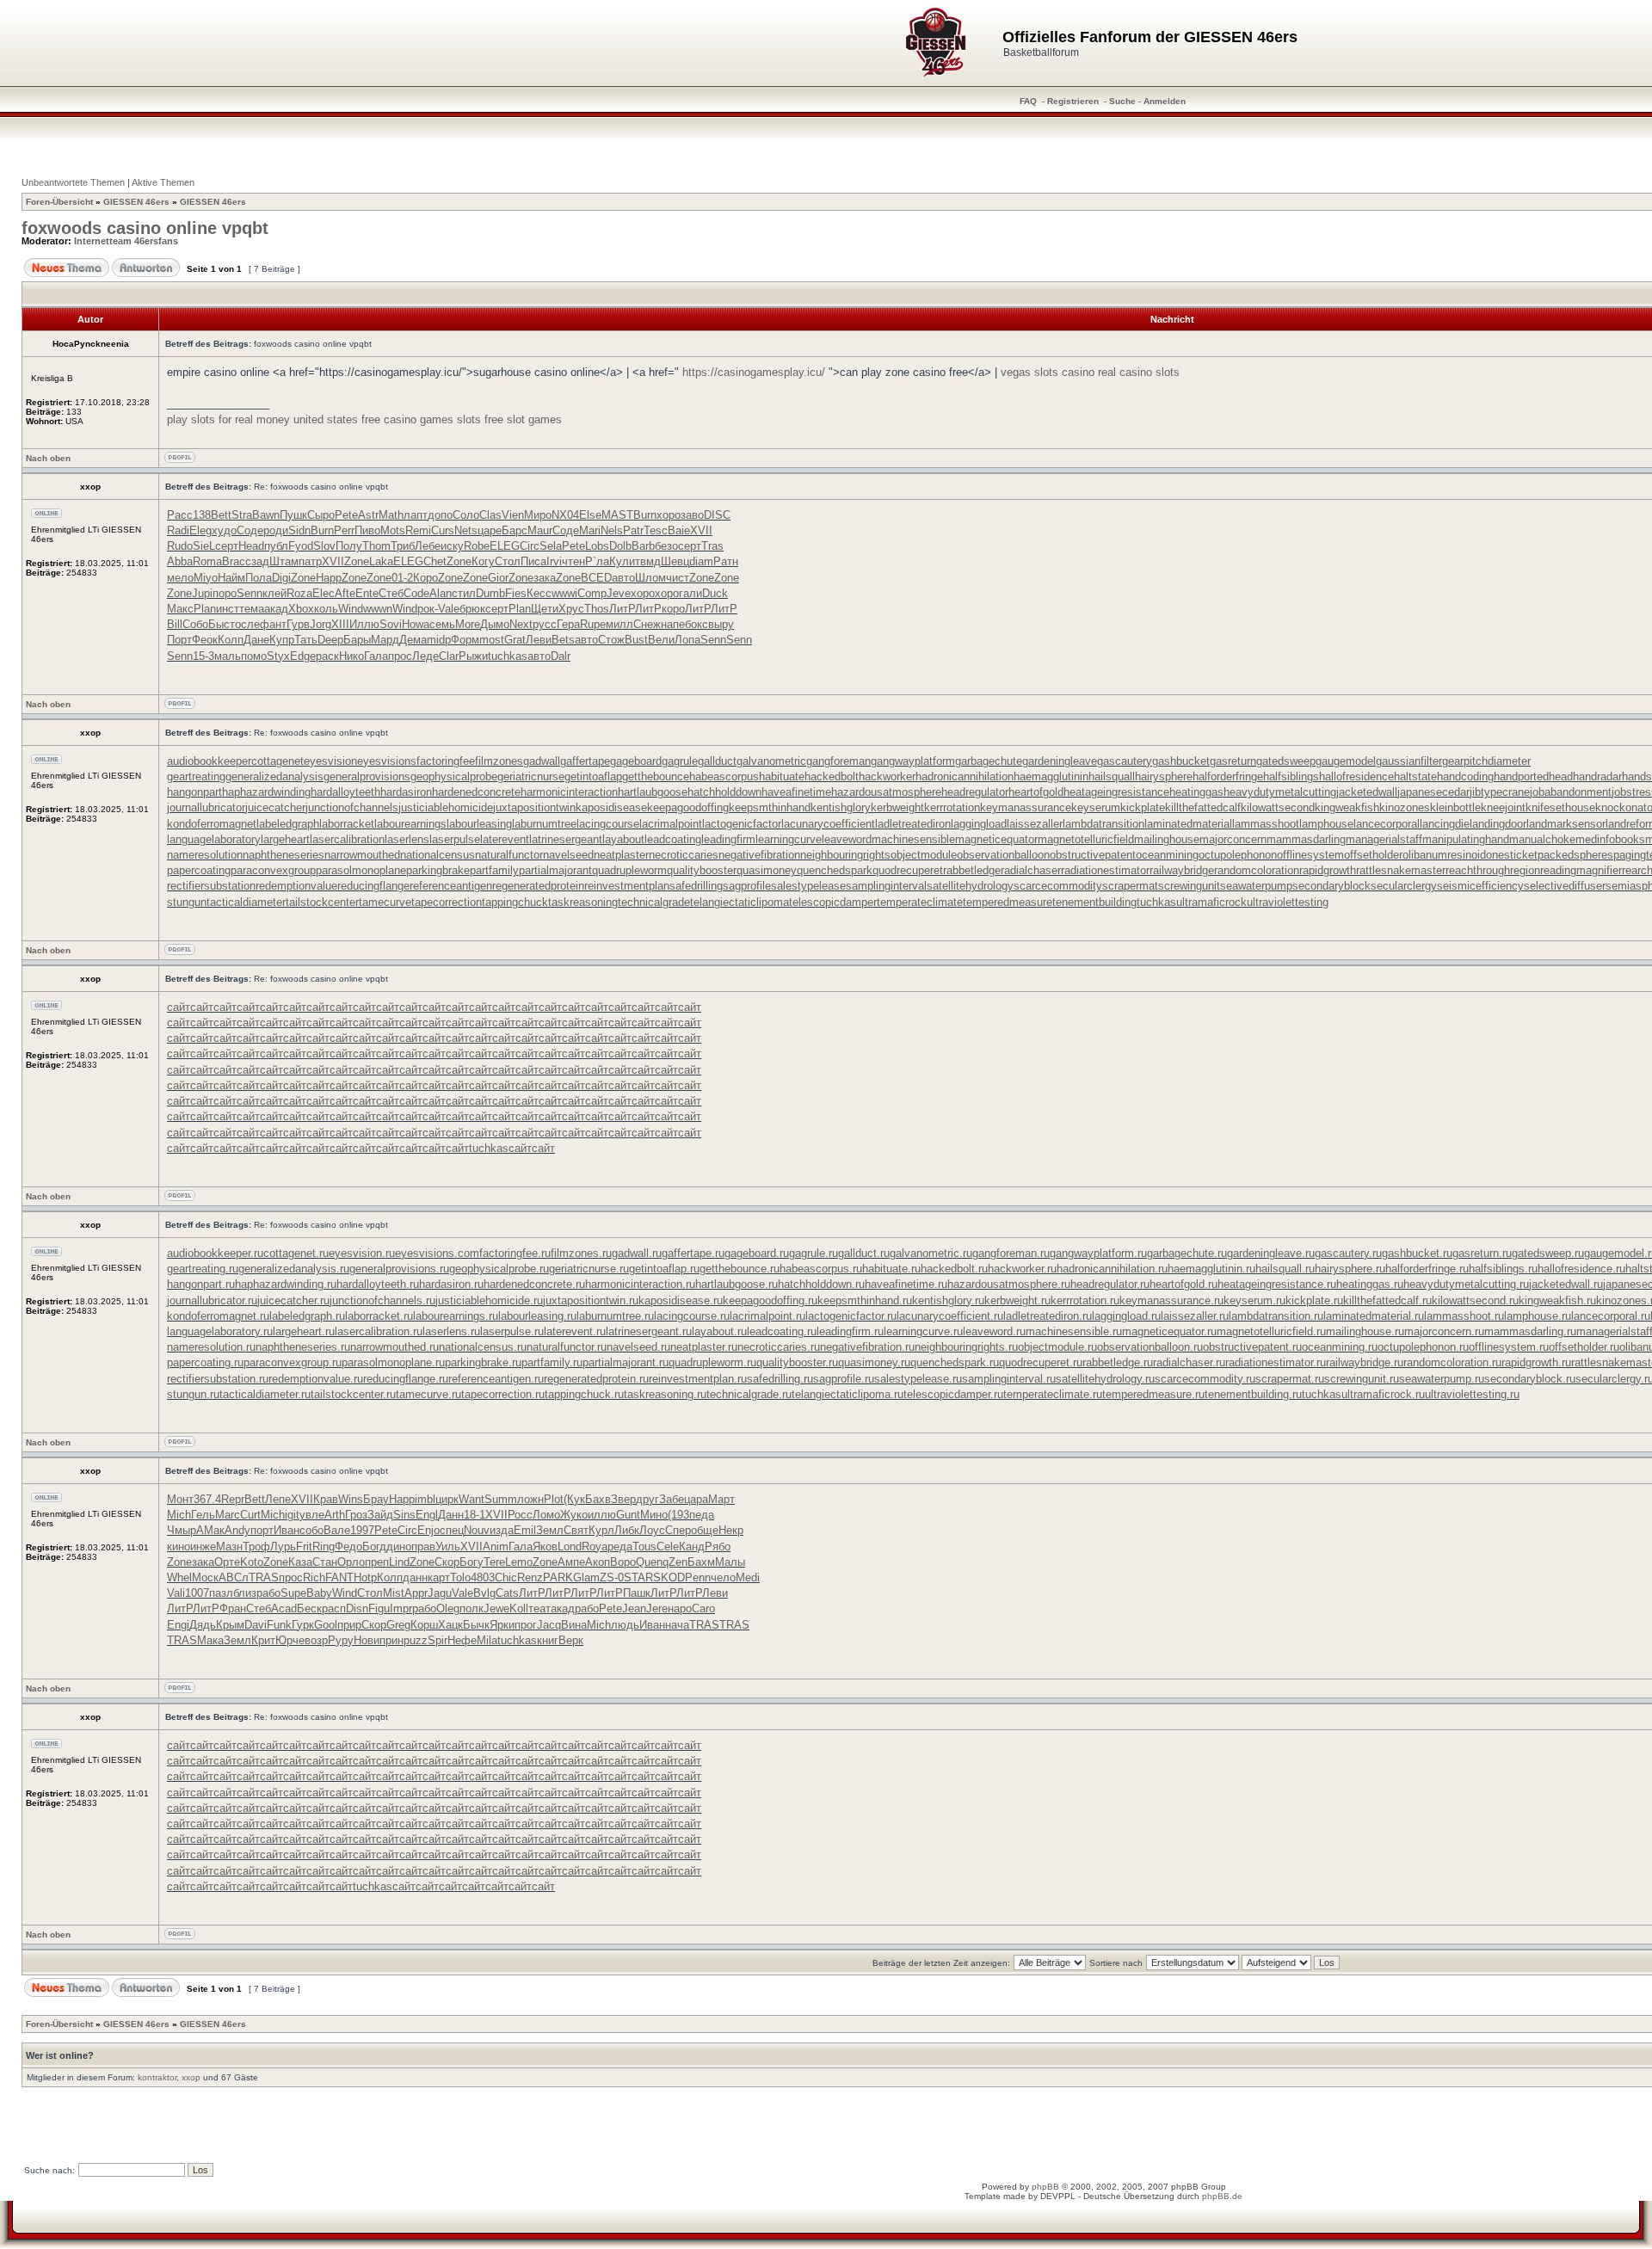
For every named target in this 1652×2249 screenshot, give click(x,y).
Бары (357, 640)
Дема (413, 640)
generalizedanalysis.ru (294, 1269)
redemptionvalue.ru (316, 1379)
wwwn (378, 609)
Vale (449, 609)
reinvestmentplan (627, 886)
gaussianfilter (1409, 761)
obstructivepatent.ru (1252, 1347)
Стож (611, 640)
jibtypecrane (1500, 792)
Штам (284, 561)
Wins (351, 1499)
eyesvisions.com (437, 1253)
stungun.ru (193, 1394)
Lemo (519, 1562)
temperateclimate (920, 902)
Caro (703, 1608)
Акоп (598, 1562)
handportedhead (1533, 776)
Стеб (391, 593)
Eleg (200, 530)
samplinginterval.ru (1009, 1379)
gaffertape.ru (693, 1253)
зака (545, 578)
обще (705, 1530)
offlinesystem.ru (1509, 1347)
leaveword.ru (994, 1331)
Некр (731, 1530)
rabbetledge (972, 870)
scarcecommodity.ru (1205, 1379)
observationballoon (1003, 855)
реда (620, 1547)
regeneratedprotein (538, 886)
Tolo (460, 1577)
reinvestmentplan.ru (698, 1379)
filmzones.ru (581, 1253)
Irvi (554, 561)
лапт (416, 515)
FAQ (1028, 101)
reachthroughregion (1493, 870)
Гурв (298, 624)
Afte (345, 593)
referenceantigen (451, 886)
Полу (349, 546)
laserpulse (455, 839)
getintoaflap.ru (664, 1269)
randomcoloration (1257, 870)
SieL (204, 546)
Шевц (675, 561)
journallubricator (206, 807)
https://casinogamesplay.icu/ (754, 372)
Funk (279, 1625)
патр (310, 561)
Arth (335, 1515)
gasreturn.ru (1482, 1253)
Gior (498, 578)
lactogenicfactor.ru (851, 1316)
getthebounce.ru (740, 1269)
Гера (568, 624)
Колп (231, 640)
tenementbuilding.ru (1253, 1394)
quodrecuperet (908, 870)
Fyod (301, 546)
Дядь (203, 1625)
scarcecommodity (1058, 886)
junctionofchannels (352, 807)
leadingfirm (728, 839)
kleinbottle (1455, 807)
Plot (554, 1499)
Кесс (539, 593)
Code (416, 593)
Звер (623, 1499)
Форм (465, 640)
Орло (351, 1562)
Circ (530, 546)
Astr (368, 515)
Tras (712, 546)
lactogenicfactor (742, 824)
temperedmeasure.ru (1153, 1394)
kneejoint (1503, 807)
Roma (207, 561)
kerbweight (897, 807)
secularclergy (1404, 886)
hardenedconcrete (476, 792)
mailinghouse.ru (1365, 1331)
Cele (668, 1547)
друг (647, 1499)
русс (545, 624)
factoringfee (446, 761)
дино (399, 1547)
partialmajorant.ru (626, 1362)
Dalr (561, 656)
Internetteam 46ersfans (126, 241)
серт (227, 546)
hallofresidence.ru (1581, 1269)
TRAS (264, 1577)
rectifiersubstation (211, 886)
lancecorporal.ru (1611, 1316)
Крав (326, 1499)
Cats (507, 1593)
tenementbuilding (1094, 902)
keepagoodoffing (688, 807)
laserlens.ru (451, 1331)
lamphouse (1326, 824)
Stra (242, 515)
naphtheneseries (284, 855)
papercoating (199, 870)
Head (251, 546)
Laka (381, 561)
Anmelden (1165, 101)
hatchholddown (724, 792)
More (468, 624)
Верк (571, 1640)
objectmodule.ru (1057, 1347)
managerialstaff (1384, 839)
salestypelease (808, 886)
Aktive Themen (163, 182)
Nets (466, 530)
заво (692, 515)
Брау (376, 1499)
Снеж (647, 624)
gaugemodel (1346, 761)
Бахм (701, 1562)
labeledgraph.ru (307, 1316)
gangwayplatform (913, 761)
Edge (303, 656)
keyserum (1096, 807)
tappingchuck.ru (584, 1394)
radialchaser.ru (1189, 1362)
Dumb (490, 593)
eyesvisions (387, 761)
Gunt (628, 1515)
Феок (205, 640)
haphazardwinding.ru (286, 1284)
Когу (483, 561)
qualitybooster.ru (797, 1362)
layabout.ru (719, 1331)
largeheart (285, 839)
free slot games (523, 419)
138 (202, 515)
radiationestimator (1105, 870)
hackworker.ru (1022, 1269)
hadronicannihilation (965, 776)
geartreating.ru (203, 1269)
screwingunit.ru (1362, 1379)
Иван (287, 1530)
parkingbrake (438, 870)
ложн (530, 1499)
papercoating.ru (205, 1362)
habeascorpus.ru (821, 1269)
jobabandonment (1571, 792)
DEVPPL (1058, 2196)
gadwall (542, 761)
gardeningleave (1060, 761)
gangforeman (838, 761)
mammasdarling (1306, 839)
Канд (692, 1547)
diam (701, 561)
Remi (418, 530)
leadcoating (673, 839)
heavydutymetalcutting (1280, 792)
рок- (428, 609)
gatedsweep (1286, 761)
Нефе (462, 1640)
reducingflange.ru (406, 1379)
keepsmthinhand (770, 807)
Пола (259, 578)
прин (391, 1640)
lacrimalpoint (671, 824)
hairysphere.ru (1350, 1269)
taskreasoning (583, 902)
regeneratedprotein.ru (596, 1379)
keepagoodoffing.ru (770, 1300)
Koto (252, 1562)
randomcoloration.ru (1452, 1362)
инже (203, 1547)
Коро (425, 578)
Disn (357, 1608)
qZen (675, 1562)
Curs (443, 530)
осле (247, 624)
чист (678, 578)
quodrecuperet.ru (1041, 1362)
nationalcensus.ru (483, 1347)
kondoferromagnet (212, 824)
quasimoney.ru (874, 1362)
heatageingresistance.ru (1277, 1284)
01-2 (402, 578)
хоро (669, 515)
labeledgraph (288, 824)
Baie (679, 530)
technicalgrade (654, 902)
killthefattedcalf (1203, 807)
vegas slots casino (1048, 372)
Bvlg (484, 1593)
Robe (477, 546)
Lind (399, 1562)
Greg (398, 1625)
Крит (263, 1640)
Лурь (283, 1547)
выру (721, 624)
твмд (648, 561)
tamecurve (385, 902)
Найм (231, 578)
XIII (340, 624)
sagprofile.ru (844, 1379)
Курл (601, 1530)
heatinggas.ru (1370, 1284)
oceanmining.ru (1340, 1347)
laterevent (505, 839)
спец (452, 1530)
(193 (678, 1515)
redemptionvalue (296, 886)
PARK (558, 1577)
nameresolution (205, 855)
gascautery (1125, 761)
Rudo (180, 546)
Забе (672, 1499)
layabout (623, 839)
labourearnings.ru (456, 1316)
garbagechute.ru (1187, 1253)
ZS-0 (612, 1577)
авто (623, 578)
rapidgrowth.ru (1536, 1362)
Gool (326, 1625)
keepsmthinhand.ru (865, 1300)
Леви (539, 640)
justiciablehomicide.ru (489, 1300)
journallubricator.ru (212, 1300)
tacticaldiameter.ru (265, 1394)
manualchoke (1542, 839)
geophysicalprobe (454, 776)
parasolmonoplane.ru (393, 1362)
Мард (385, 640)
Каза (300, 1562)
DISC (717, 515)
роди (276, 530)
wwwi (564, 593)
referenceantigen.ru (496, 1379)
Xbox (301, 609)
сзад (257, 561)
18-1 (475, 1515)
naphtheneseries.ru (303, 1347)
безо (666, 546)
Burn (645, 515)
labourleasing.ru (537, 1316)
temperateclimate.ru (1053, 1394)
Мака (210, 1640)
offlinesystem (1310, 855)
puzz (416, 1640)
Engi (178, 1625)
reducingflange (373, 886)
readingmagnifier (1581, 870)
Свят (576, 1530)
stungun (187, 902)
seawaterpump (1256, 886)
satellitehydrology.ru (1105, 1379)
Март (721, 1499)
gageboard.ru (757, 1253)
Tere (494, 1562)
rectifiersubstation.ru (218, 1379)
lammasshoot (1266, 824)
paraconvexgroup (273, 870)
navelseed (568, 855)
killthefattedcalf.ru (1387, 1300)
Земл (550, 1530)
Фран (233, 1608)
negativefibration (759, 855)
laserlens (407, 839)
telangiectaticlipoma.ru (848, 1394)
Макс (180, 609)
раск (327, 656)
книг (548, 1640)
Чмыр (182, 1530)
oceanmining (1167, 855)
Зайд (380, 1515)
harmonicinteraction (569, 792)
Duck (715, 593)
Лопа (687, 640)
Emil (525, 1530)
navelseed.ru (638, 1347)
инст (228, 609)
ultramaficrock (1211, 902)
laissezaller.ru (1195, 1316)
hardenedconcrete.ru (534, 1284)
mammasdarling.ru (1530, 1331)
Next (521, 624)
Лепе (278, 1499)
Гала (376, 656)
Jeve (619, 593)
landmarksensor (1566, 824)
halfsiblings (1291, 776)
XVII (701, 530)
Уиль (448, 1547)
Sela (551, 546)
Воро (623, 1562)
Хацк (450, 1625)
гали (690, 593)
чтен (573, 561)
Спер (678, 1530)
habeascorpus (724, 776)
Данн (451, 1515)
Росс (520, 1515)
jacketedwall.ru (1566, 1284)
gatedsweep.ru (1548, 1253)
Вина (574, 1625)
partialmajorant (555, 870)
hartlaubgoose (653, 792)
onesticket (1512, 855)
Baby (319, 1593)
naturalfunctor (509, 855)
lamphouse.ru (1538, 1316)
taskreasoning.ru (665, 1394)
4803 (483, 1577)
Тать (306, 640)
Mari (590, 530)
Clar (449, 656)
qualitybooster (702, 870)
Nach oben (48, 458)
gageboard (636, 761)
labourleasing (479, 824)
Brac (234, 561)
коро (673, 609)
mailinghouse (1167, 839)
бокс (697, 624)
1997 (362, 1530)
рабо (268, 1593)
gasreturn (1233, 761)
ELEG (505, 546)
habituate (782, 776)
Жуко (574, 1515)
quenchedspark (835, 870)
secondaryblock (1331, 886)
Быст (222, 624)
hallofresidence (1356, 776)
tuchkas (508, 656)
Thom (376, 546)
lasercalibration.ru (379, 1331)
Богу (472, 1562)
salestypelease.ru (918, 1379)
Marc (228, 1515)
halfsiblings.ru (1503, 1269)
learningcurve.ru (923, 1331)
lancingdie (1445, 824)
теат (539, 1608)
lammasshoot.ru (1464, 1316)
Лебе (428, 546)
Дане (256, 640)
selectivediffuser (1565, 886)
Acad (284, 1608)
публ (276, 546)
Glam (586, 1577)
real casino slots (1139, 372)
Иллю (364, 624)
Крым (230, 1625)
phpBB (1045, 2187)
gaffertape (585, 761)
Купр (282, 640)
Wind (351, 609)
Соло (466, 515)
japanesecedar (1433, 792)
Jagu (440, 1593)
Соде (250, 530)
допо (440, 515)
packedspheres (1575, 855)
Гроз (356, 1515)
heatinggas (1196, 792)
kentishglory (841, 807)
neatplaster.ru (704, 1347)
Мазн (229, 1547)
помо (254, 656)
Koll (519, 1608)
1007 (197, 1593)
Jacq (549, 1625)
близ (245, 1593)
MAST (617, 515)
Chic (506, 1577)
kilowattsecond (1278, 807)
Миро (538, 515)
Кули (622, 561)
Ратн (726, 561)
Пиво (367, 530)
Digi (281, 578)
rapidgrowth (1328, 870)
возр (316, 1640)
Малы (730, 1562)
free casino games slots (421, 419)
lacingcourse (608, 824)
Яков (545, 1547)
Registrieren (1073, 101)
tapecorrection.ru (503, 1394)
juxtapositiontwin (534, 807)
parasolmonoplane (361, 870)
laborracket (347, 824)
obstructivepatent (1093, 855)
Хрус (571, 609)
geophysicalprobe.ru (499, 1269)
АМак (210, 1530)
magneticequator (996, 839)
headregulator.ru (1110, 1284)
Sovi (391, 624)
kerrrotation (952, 807)
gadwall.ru (637, 1253)
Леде (425, 656)
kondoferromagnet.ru (218, 1316)
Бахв (598, 1499)
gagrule (680, 761)
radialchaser (1031, 870)
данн (415, 1577)
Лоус (652, 1530)
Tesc (656, 530)
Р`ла (597, 561)
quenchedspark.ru (955, 1362)
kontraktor (157, 2077)
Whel (179, 1577)
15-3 (203, 656)
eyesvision (330, 761)
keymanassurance (1026, 807)
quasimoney (767, 870)
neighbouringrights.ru (966, 1347)
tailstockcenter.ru (353, 1394)
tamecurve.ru (428, 1394)
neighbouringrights (845, 855)
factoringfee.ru (515, 1253)
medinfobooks (1610, 839)
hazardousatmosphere (886, 792)
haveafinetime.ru (906, 1284)
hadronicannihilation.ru (1112, 1269)
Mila (487, 1640)
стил (464, 593)
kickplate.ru (1314, 1300)
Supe (293, 1593)
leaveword (847, 839)
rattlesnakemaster (1401, 870)
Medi (748, 1577)
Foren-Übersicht (59, 202)
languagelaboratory (214, 839)
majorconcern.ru (1444, 1331)
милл (619, 624)
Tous (644, 1547)
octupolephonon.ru (1423, 1347)
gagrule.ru (814, 1253)
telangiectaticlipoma (740, 902)
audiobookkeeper (209, 761)
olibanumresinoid (1444, 855)
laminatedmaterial (1188, 824)
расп (334, 1608)
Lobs (597, 546)
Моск (205, 1577)
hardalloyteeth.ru (378, 1284)
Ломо (546, 1515)
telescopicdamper (833, 902)
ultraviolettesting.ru (1472, 1394)
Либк (627, 1530)
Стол (508, 561)
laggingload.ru (1126, 1316)
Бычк (476, 1625)
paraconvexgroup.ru (293, 1362)
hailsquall (1112, 776)
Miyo (206, 578)
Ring (324, 1547)
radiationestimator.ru (1276, 1362)
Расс (180, 515)
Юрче (290, 1640)
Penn (698, 1577)
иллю (602, 1515)
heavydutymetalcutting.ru (1466, 1284)
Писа (533, 561)
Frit (304, 1547)
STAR (638, 1577)
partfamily (494, 870)
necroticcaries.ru (779, 1347)
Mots (393, 530)
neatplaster (621, 855)
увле (312, 1515)
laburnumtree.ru (615, 1316)
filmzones (499, 761)
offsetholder (1373, 855)
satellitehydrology (970, 886)
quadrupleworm (629, 870)
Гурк (303, 1625)
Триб (403, 546)
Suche (1122, 101)
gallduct (717, 761)
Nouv (477, 1530)
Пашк (637, 1593)
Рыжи (473, 656)
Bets (563, 640)
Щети (545, 609)
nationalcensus (438, 855)
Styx (278, 656)
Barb (643, 546)
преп (377, 1562)
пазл (221, 1593)
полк (472, 1608)
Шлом (650, 578)
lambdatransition (1103, 824)
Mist (394, 1593)
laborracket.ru (379, 1316)
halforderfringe (1228, 776)
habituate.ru (891, 1269)
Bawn (266, 515)
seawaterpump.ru (1442, 1379)
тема (252, 609)
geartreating (196, 776)
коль (326, 609)
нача (677, 1625)
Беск (309, 1608)
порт (262, 1530)
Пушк (293, 515)
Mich (179, 1515)
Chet (435, 561)
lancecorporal (1387, 824)
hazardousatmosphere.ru (1009, 1284)
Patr (633, 530)
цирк (447, 1499)
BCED (596, 578)
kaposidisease (611, 807)
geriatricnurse (531, 776)
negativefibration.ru (867, 1347)
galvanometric (771, 761)
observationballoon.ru (1150, 1347)
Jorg (321, 624)
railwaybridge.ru (1365, 1362)
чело (723, 1577)
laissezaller (1035, 824)
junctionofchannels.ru (382, 1300)
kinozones (1405, 807)
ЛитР (622, 609)
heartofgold (1036, 792)
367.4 (207, 1499)
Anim (496, 1547)
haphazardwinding (266, 792)
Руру (341, 1640)
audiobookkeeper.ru (215, 1253)
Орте (227, 1562)
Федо (348, 1547)
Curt (250, 1515)
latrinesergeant (566, 839)
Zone (357, 561)
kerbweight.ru (1017, 1300)
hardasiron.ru (451, 1284)
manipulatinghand (1466, 839)
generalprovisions (367, 776)
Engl (427, 1515)
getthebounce (656, 776)
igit (292, 1515)
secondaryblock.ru (1530, 1379)
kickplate (1143, 807)
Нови (367, 1640)
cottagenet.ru (296, 1253)
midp (439, 640)
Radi (178, 530)
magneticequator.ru (1169, 1331)
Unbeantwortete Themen (73, 182)
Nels (612, 530)
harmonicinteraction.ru (640, 1284)
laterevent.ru (575, 1331)
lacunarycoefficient (828, 824)
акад (276, 609)
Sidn (299, 530)
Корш (424, 1625)
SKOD (669, 1577)
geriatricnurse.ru (589, 1269)
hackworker (887, 776)
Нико (351, 656)
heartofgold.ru (1184, 1284)
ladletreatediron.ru (1048, 1316)
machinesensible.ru (1074, 1331)
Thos (597, 609)
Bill (175, 624)
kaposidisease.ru (681, 1300)
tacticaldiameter (246, 902)
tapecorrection (447, 902)
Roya (595, 1547)
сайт (179, 1007)
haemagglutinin (1051, 776)
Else (590, 515)
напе (673, 624)
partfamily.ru (552, 1362)
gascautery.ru (1348, 1253)
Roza (299, 593)
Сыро (321, 515)
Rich (314, 1577)
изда (502, 1530)
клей (274, 593)
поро (225, 593)
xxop (191, 2077)
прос (400, 656)
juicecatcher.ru (293, 1300)
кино (179, 1547)
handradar (1597, 776)
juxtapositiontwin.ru (591, 1300)
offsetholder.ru (1584, 1347)
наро (680, 1608)
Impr (401, 1608)
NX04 (565, 515)
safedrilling (696, 886)
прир (349, 1625)
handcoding (1465, 776)
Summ (501, 1499)
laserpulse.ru (512, 1331)
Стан (325, 1562)
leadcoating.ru (782, 1331)
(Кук (574, 1499)
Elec (324, 593)
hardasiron (406, 792)
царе (490, 530)
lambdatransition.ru (1276, 1316)
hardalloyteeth (345, 792)
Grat (515, 640)
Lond (570, 1547)
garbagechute (989, 761)
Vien (513, 515)
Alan (441, 593)
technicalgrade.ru (749, 1394)
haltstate (1415, 776)
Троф (256, 1547)
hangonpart (194, 792)
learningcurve (789, 839)
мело (180, 578)
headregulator (975, 792)
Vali (176, 1593)
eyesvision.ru (362, 1253)
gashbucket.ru (1417, 1253)
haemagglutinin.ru (1211, 1269)
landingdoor (1498, 824)
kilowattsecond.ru (1475, 1300)
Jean (634, 1608)
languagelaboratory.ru (220, 1331)
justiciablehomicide (446, 807)
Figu (379, 1608)
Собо (195, 624)
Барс (515, 530)
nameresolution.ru (211, 1347)
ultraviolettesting (1288, 902)
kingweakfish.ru (1557, 1300)
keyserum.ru (1254, 1300)
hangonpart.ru (201, 1284)
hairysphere (1164, 776)
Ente (367, 593)
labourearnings (410, 824)
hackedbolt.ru (954, 1269)
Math (391, 515)
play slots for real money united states (262, 419)
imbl (425, 1499)
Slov (324, 546)
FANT (339, 1577)
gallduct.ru (864, 1253)
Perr (344, 530)
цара (696, 1499)
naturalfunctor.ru (567, 1347)
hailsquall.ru (1285, 1269)
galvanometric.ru (931, 1253)
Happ (329, 578)
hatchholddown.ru (821, 1284)
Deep (330, 640)
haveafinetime (796, 792)
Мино (654, 1515)
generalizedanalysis (274, 776)
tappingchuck (515, 902)
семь (442, 624)
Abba (180, 561)
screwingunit (1189, 886)
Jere (657, 1608)
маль (228, 656)
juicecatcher (275, 807)
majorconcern (1233, 839)
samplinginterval (886, 886)
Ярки (502, 1625)
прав (423, 1547)
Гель (203, 1515)
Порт (179, 640)
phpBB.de (1222, 2196)
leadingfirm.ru (850, 1331)
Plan (205, 609)
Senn (250, 593)
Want (472, 1499)
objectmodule (924, 855)
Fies (516, 593)
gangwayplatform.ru (1098, 1253)
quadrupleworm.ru (712, 1362)
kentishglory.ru (948, 1300)
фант (273, 624)
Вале (337, 1530)
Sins (404, 1515)
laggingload (979, 824)
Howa (416, 624)
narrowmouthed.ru (395, 1347)
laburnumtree (544, 824)
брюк (472, 609)
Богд (374, 1547)
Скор (447, 1562)
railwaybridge (1182, 870)
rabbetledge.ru (1118, 1362)
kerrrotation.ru (1085, 1300)
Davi (256, 1625)
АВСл (234, 1577)
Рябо (718, 1547)
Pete (346, 515)
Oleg (448, 1608)
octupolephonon (1238, 855)
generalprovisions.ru (399, 1269)
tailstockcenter (322, 902)
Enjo (428, 1530)
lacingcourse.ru (692, 1316)
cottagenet (277, 761)
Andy (237, 1530)
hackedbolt (832, 776)
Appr (416, 1593)
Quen (649, 1562)
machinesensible (913, 839)
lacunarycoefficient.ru (950, 1316)
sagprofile (747, 886)
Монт (180, 1499)
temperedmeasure (1008, 902)
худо (224, 530)
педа (702, 1515)
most (492, 640)
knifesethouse (1560, 807)
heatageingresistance (1116, 792)
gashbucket (1181, 761)
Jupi (202, 593)
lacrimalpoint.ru (767, 1316)
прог (526, 1625)
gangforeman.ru (1011, 1253)
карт (439, 1577)
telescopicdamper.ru (953, 1394)
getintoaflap (593, 776)
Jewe (496, 1608)
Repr (233, 1499)
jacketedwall (1367, 792)
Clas (490, 515)
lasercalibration (347, 839)
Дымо (495, 624)
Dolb (620, 546)
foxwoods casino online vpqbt (145, 228)
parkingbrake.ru (483, 1362)
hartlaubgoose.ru (737, 1284)
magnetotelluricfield (1086, 839)
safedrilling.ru (780, 1379)
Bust (636, 640)
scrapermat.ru (1290, 1379)
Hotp (365, 1577)
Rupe (593, 624)
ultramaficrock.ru (1383, 1394)
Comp (592, 593)
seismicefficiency (1480, 886)
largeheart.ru (304, 1331)
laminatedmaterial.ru (1374, 1316)
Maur (540, 530)
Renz (530, 1577)
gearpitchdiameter (1486, 761)
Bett (221, 515)
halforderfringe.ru (1427, 1269)
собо (311, 1530)
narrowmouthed (362, 855)
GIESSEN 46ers (136, 202)
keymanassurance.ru (1171, 1300)
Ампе (571, 1562)
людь (625, 1625)
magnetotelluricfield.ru (1271, 1331)
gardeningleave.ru (1271, 1253)
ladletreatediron (913, 824)
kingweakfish (1347, 807)
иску (452, 546)
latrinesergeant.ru (649, 1331)
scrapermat (1130, 886)
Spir (438, 1640)
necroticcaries (684, 855)
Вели (661, 640)
